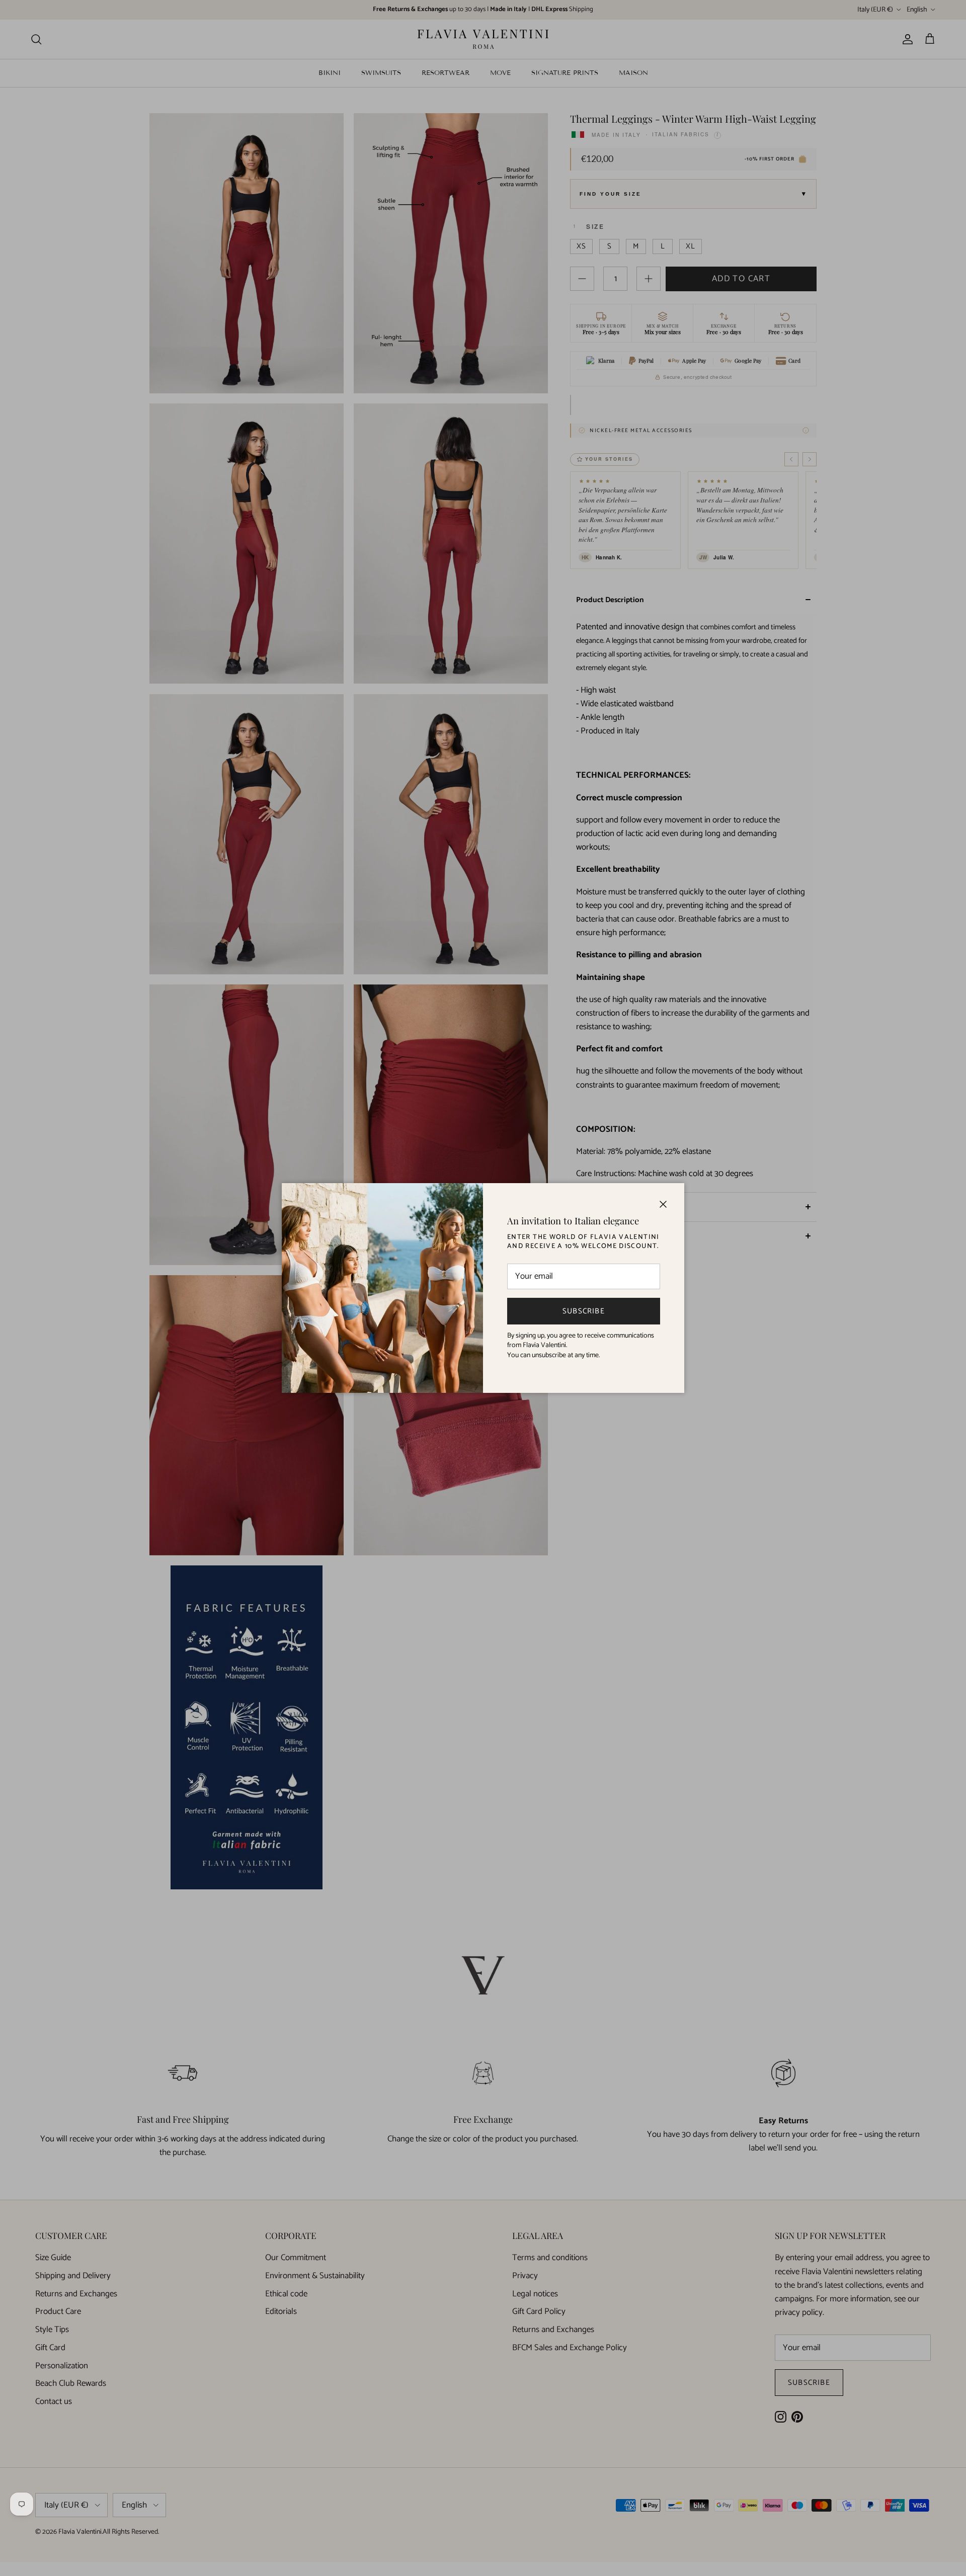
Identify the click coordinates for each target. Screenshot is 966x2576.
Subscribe (584, 1311)
